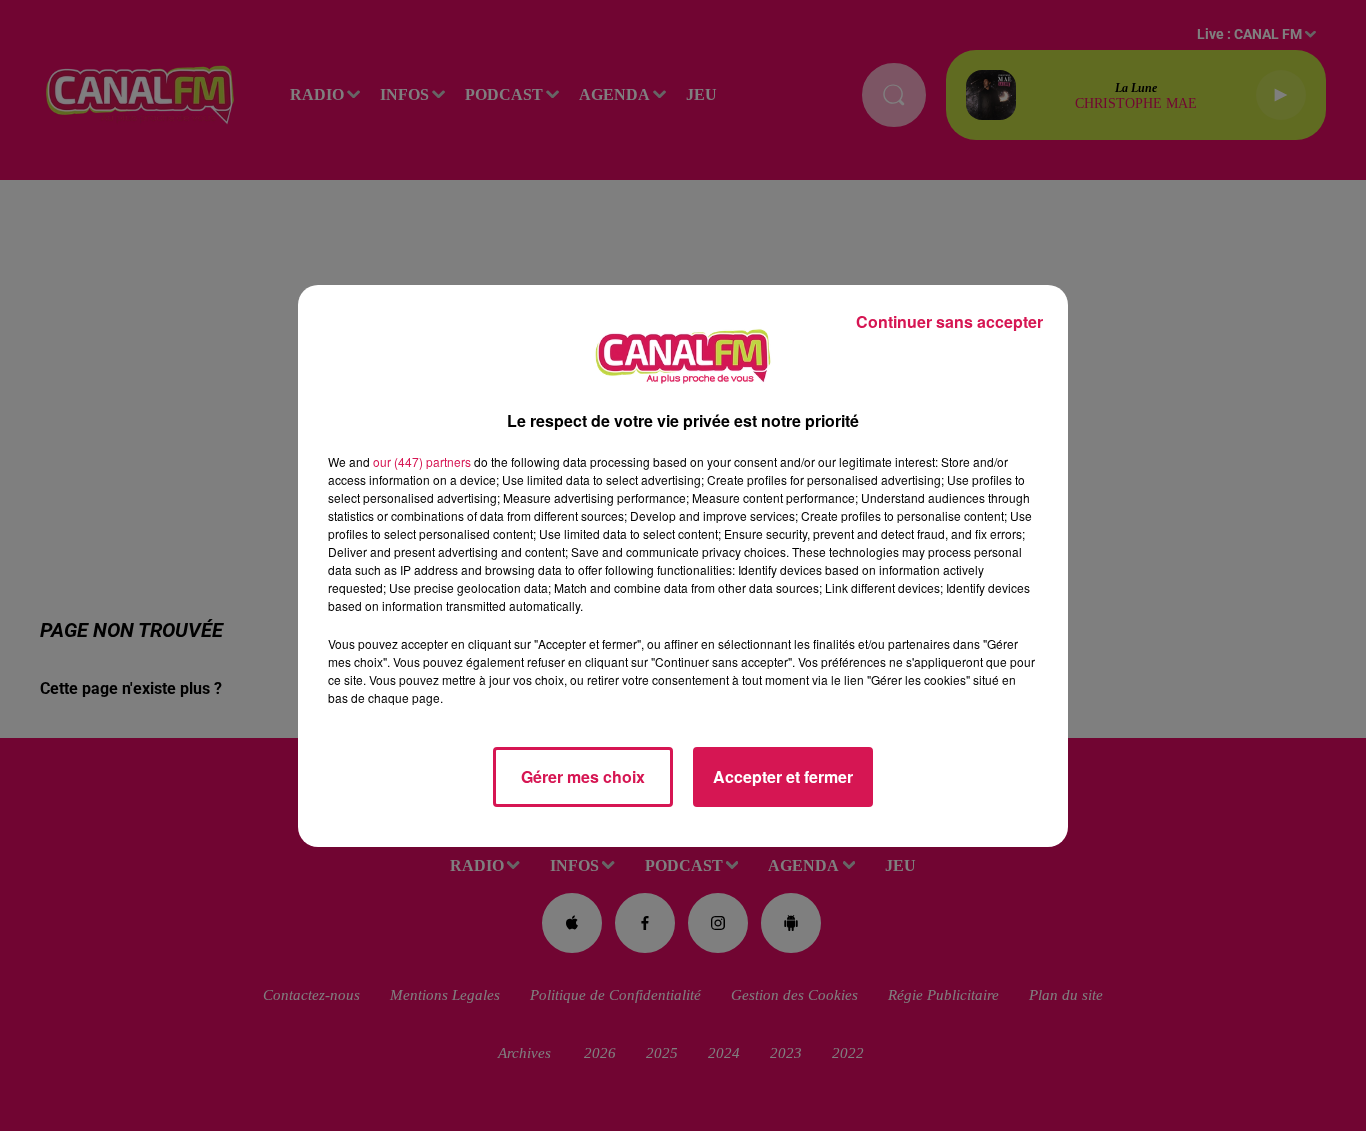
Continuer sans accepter (949, 321)
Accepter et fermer (783, 776)
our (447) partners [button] (422, 461)
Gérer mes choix (583, 776)
